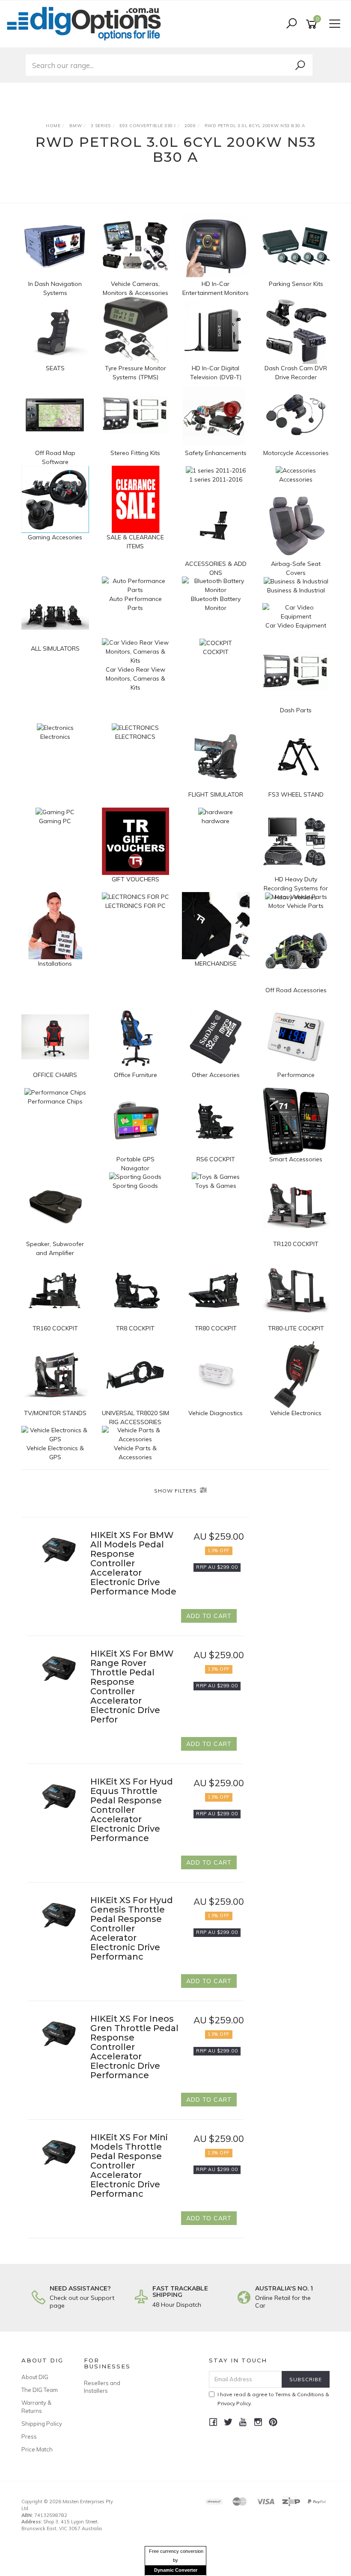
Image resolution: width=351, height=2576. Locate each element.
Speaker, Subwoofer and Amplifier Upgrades (55, 1253)
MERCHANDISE (216, 964)
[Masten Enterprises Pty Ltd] (86, 24)
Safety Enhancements (216, 453)
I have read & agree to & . (273, 2399)
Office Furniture (135, 1075)
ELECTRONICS (135, 737)
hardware (216, 821)
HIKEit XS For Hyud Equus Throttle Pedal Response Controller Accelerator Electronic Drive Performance (132, 1810)
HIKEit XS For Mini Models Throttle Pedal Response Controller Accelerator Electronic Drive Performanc (129, 2166)
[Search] (300, 65)
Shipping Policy (42, 2424)
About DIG (35, 2377)
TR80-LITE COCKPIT (296, 1328)
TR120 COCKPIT (296, 1244)
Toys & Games (216, 1186)
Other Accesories (216, 1075)
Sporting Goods (135, 1186)
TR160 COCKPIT (55, 1328)
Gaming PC (55, 821)
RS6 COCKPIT (216, 1159)
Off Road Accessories (296, 990)
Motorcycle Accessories (296, 453)
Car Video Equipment (296, 625)
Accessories (296, 479)
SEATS (55, 368)
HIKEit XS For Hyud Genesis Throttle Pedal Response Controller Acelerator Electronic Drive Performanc (132, 1928)
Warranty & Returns (36, 2406)
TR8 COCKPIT (135, 1328)
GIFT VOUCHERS (135, 879)
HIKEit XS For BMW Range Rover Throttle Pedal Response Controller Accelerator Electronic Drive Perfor (132, 1687)
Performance (296, 1075)
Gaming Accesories (55, 537)
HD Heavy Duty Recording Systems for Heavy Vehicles (296, 888)
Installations (55, 964)
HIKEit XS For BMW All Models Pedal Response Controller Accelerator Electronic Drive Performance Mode (133, 1563)
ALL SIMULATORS (55, 648)
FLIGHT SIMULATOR (216, 794)
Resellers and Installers (102, 2387)
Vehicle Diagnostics (216, 1413)
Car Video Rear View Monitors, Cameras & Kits (135, 678)
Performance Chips (55, 1101)
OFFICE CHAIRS (55, 1075)
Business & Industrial (296, 590)
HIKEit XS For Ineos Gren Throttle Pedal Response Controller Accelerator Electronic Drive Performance (134, 2047)
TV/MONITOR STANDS (55, 1413)
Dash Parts (296, 710)
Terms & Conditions (300, 2394)
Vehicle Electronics (296, 1413)
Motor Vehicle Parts (296, 906)
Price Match (37, 2449)
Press (29, 2436)
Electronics (55, 737)
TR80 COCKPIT (216, 1328)
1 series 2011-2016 (216, 479)
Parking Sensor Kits (296, 284)
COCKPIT (216, 652)
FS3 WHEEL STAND (296, 794)
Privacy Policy (234, 2403)
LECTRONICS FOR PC (135, 906)
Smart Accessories (296, 1159)
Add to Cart (209, 1616)
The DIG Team (40, 2390)
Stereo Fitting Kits (135, 453)
